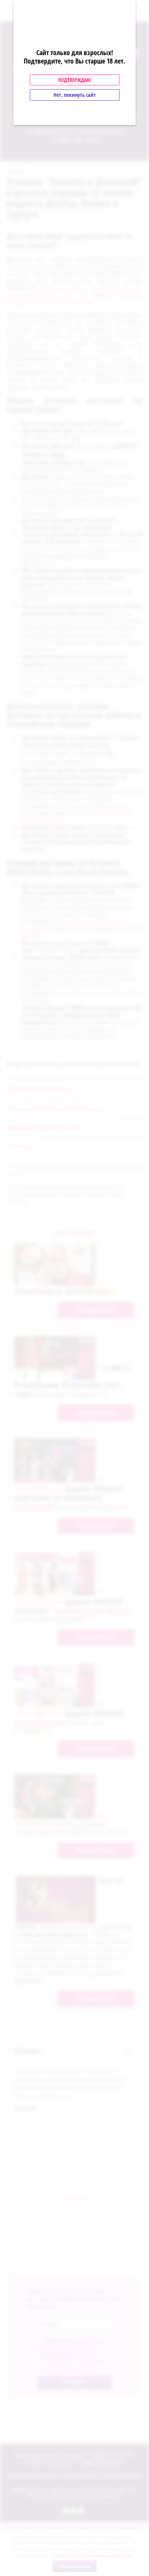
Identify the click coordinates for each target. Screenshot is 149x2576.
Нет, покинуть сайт (75, 95)
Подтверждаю (74, 80)
